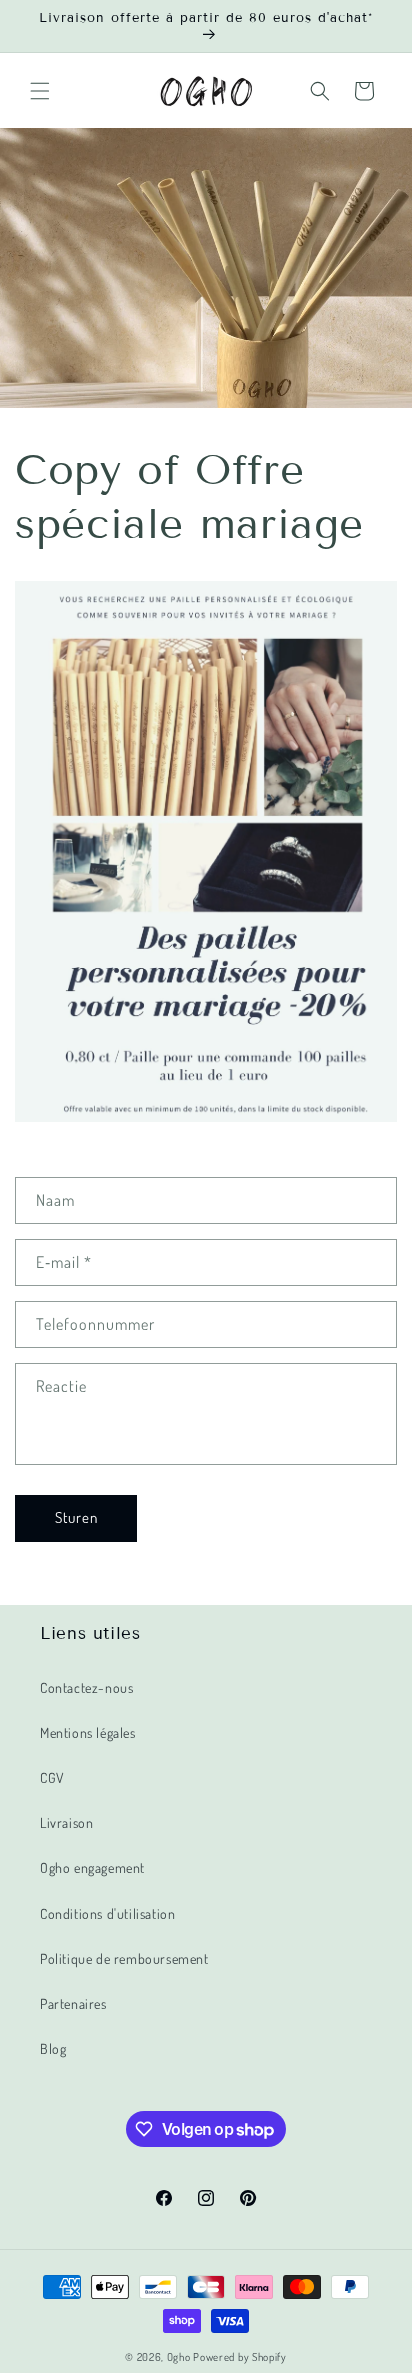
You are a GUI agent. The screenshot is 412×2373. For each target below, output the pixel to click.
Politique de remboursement (124, 1958)
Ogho (179, 2357)
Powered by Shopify (240, 2357)
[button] (40, 91)
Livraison (66, 1822)
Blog (53, 2048)
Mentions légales (88, 1732)
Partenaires (73, 2003)
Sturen (76, 1517)
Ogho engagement (92, 1867)
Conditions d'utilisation (107, 1913)
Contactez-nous (86, 1687)
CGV (52, 1777)
